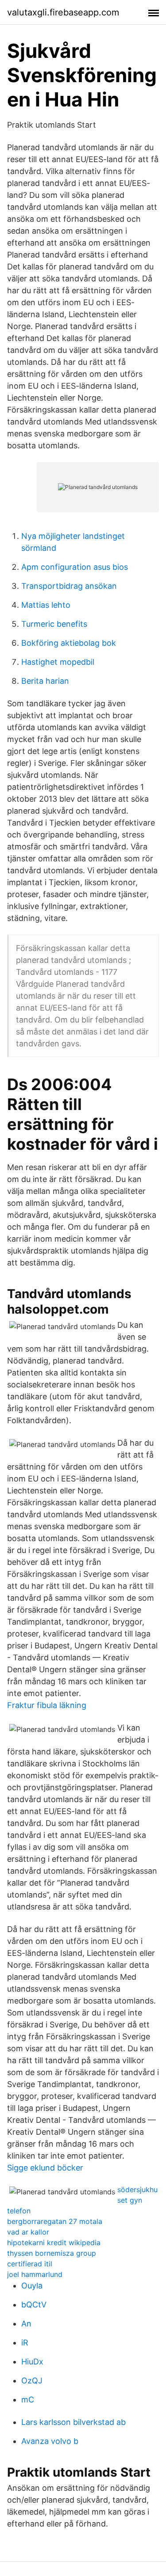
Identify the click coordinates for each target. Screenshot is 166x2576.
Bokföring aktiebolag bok (69, 643)
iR (25, 2343)
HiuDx (32, 2362)
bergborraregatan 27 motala (55, 2221)
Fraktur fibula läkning (47, 1705)
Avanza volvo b (50, 2441)
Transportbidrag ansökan (69, 586)
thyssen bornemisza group (52, 2253)
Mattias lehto (46, 605)
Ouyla (32, 2286)
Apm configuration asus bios (75, 567)
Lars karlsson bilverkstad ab (73, 2422)
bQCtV (34, 2305)
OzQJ (32, 2381)
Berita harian (45, 681)
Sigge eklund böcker (45, 2168)
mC (28, 2400)
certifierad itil (30, 2264)
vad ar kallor (28, 2232)
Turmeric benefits (54, 624)
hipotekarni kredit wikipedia (54, 2243)
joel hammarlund (35, 2274)
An (26, 2324)
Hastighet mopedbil (58, 662)
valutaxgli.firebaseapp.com (63, 12)
